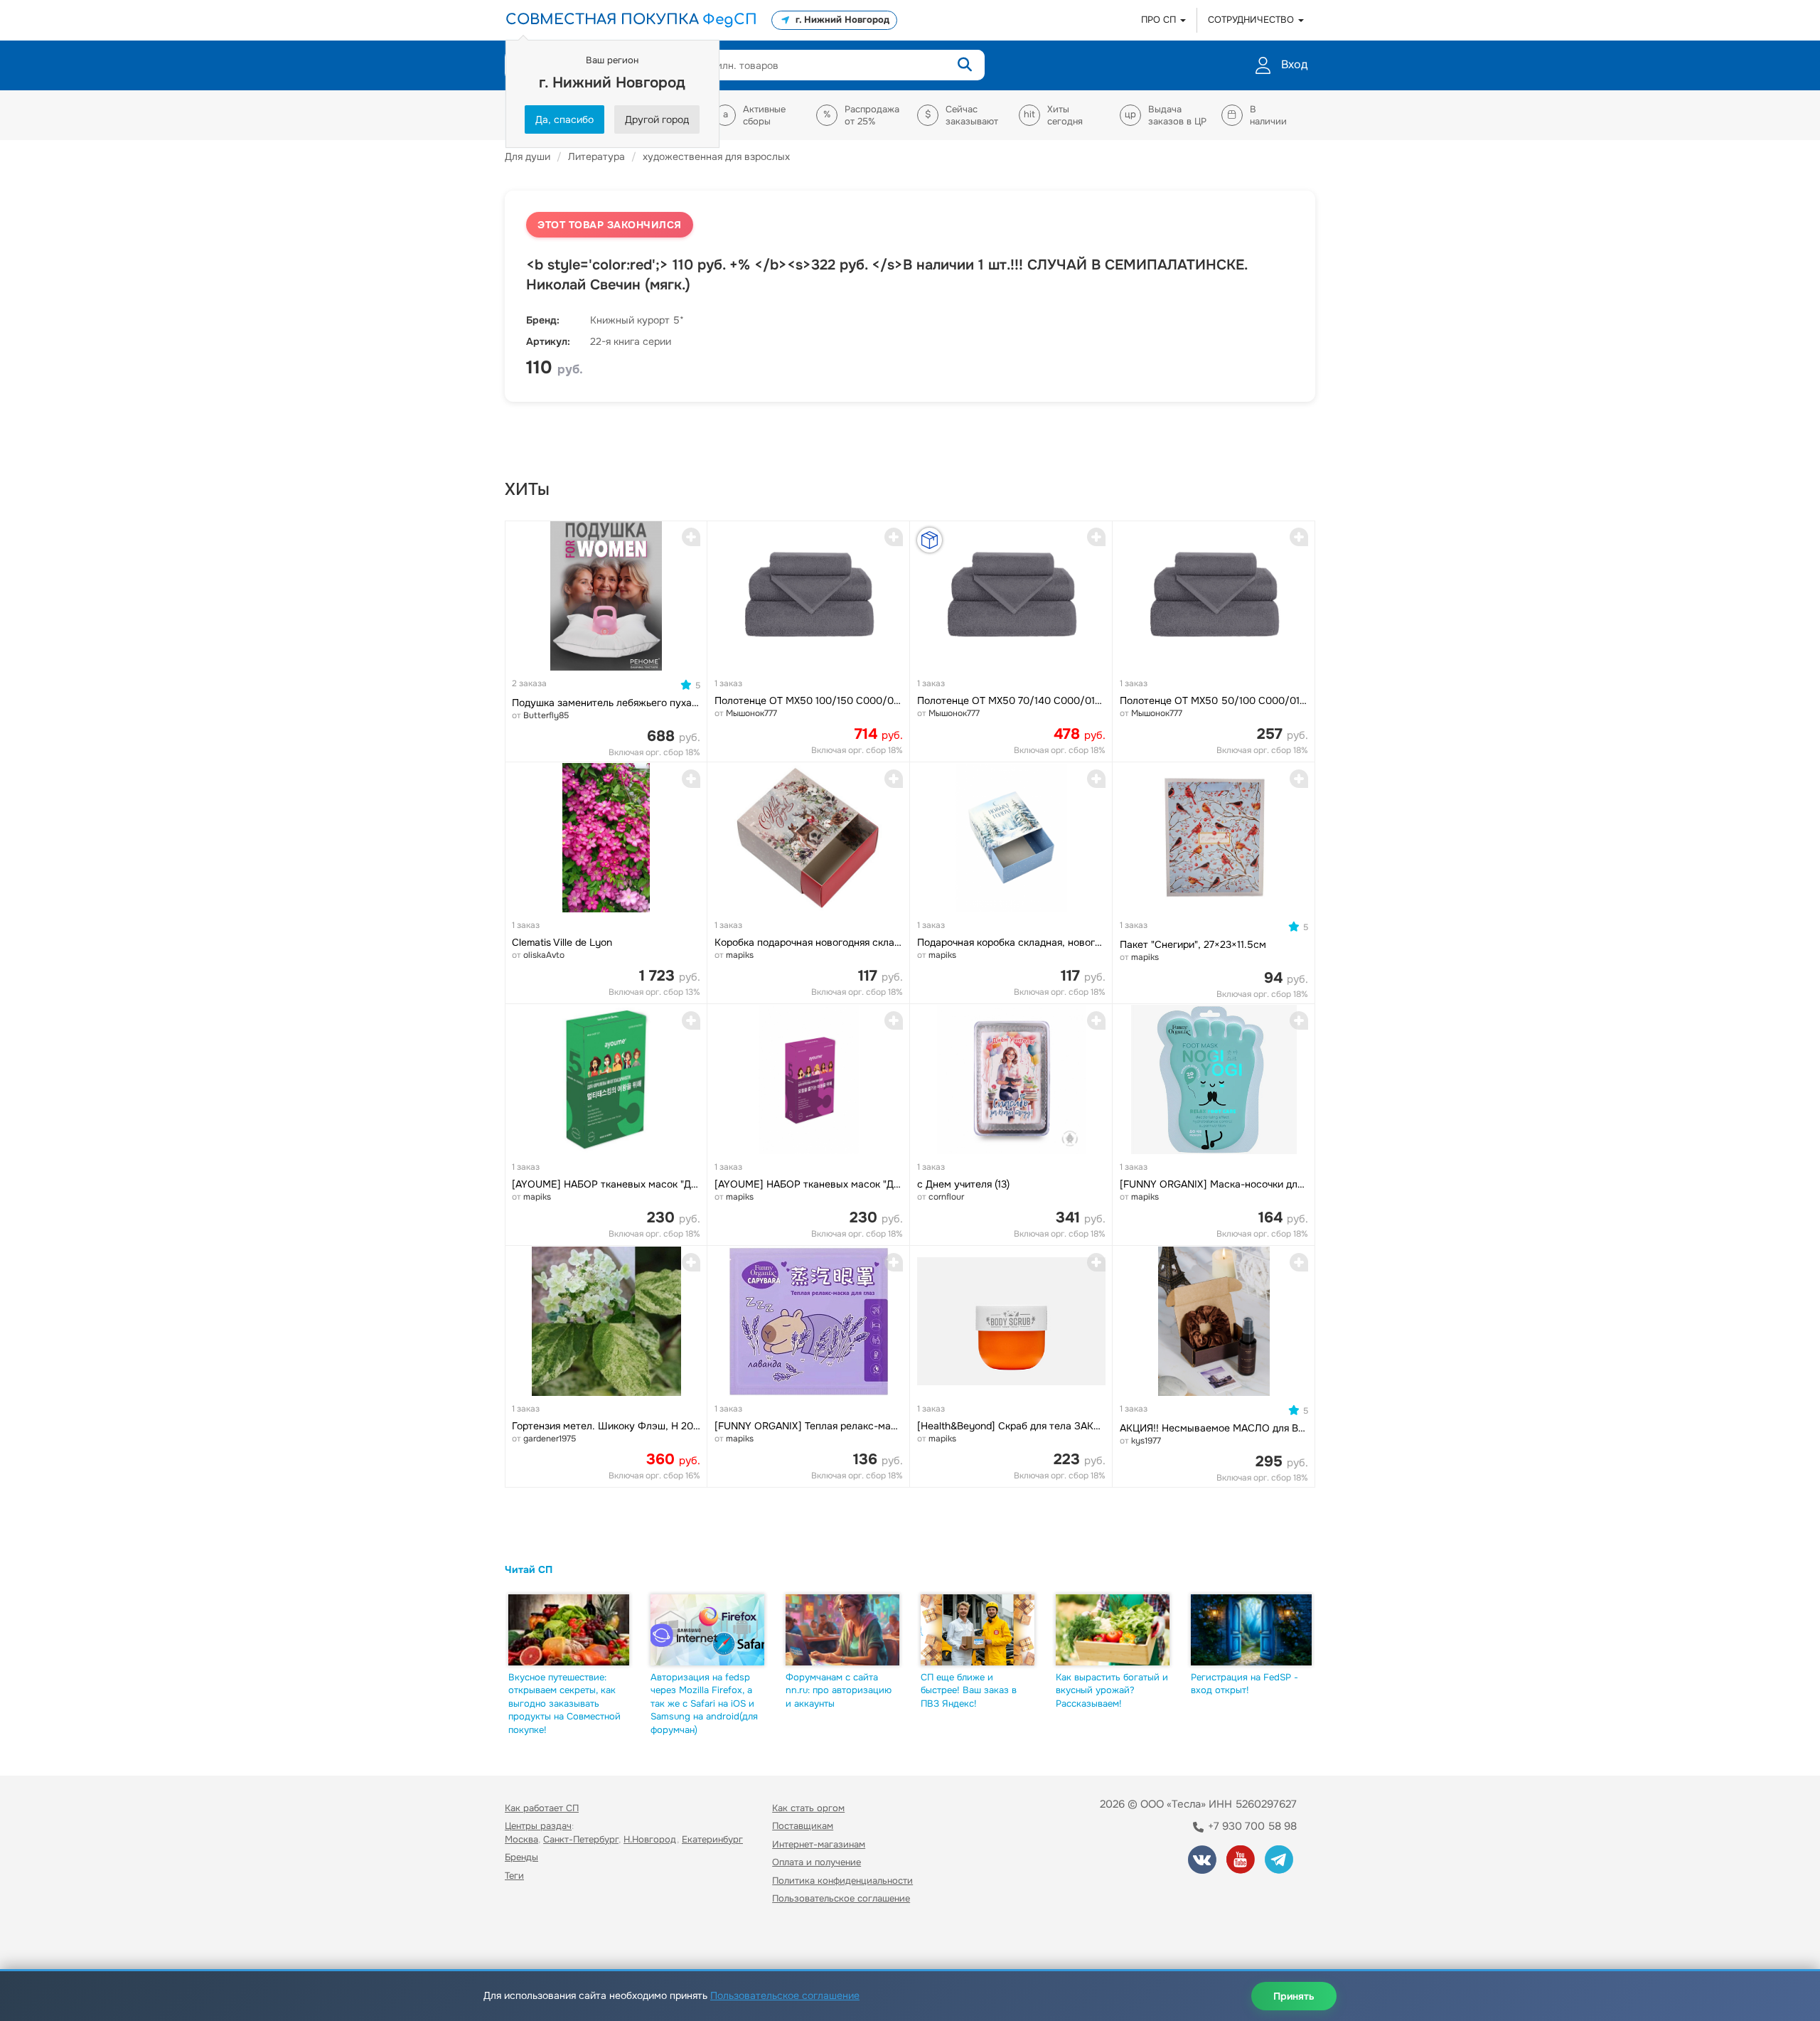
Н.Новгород (650, 1839)
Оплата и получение (817, 1862)
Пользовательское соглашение (841, 1898)
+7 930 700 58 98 (1251, 1826)
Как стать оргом (808, 1808)
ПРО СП (1160, 20)
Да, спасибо (564, 119)
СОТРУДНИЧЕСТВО (1252, 20)
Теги (514, 1876)
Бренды (521, 1857)
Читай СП (529, 1569)
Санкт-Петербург (581, 1839)
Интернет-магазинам (819, 1844)
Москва (521, 1839)
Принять (1294, 1996)
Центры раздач (538, 1826)
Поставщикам (803, 1826)
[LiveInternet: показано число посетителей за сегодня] (536, 1940)
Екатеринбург (712, 1839)
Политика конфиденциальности (842, 1881)
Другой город (657, 119)
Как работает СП (542, 1808)
